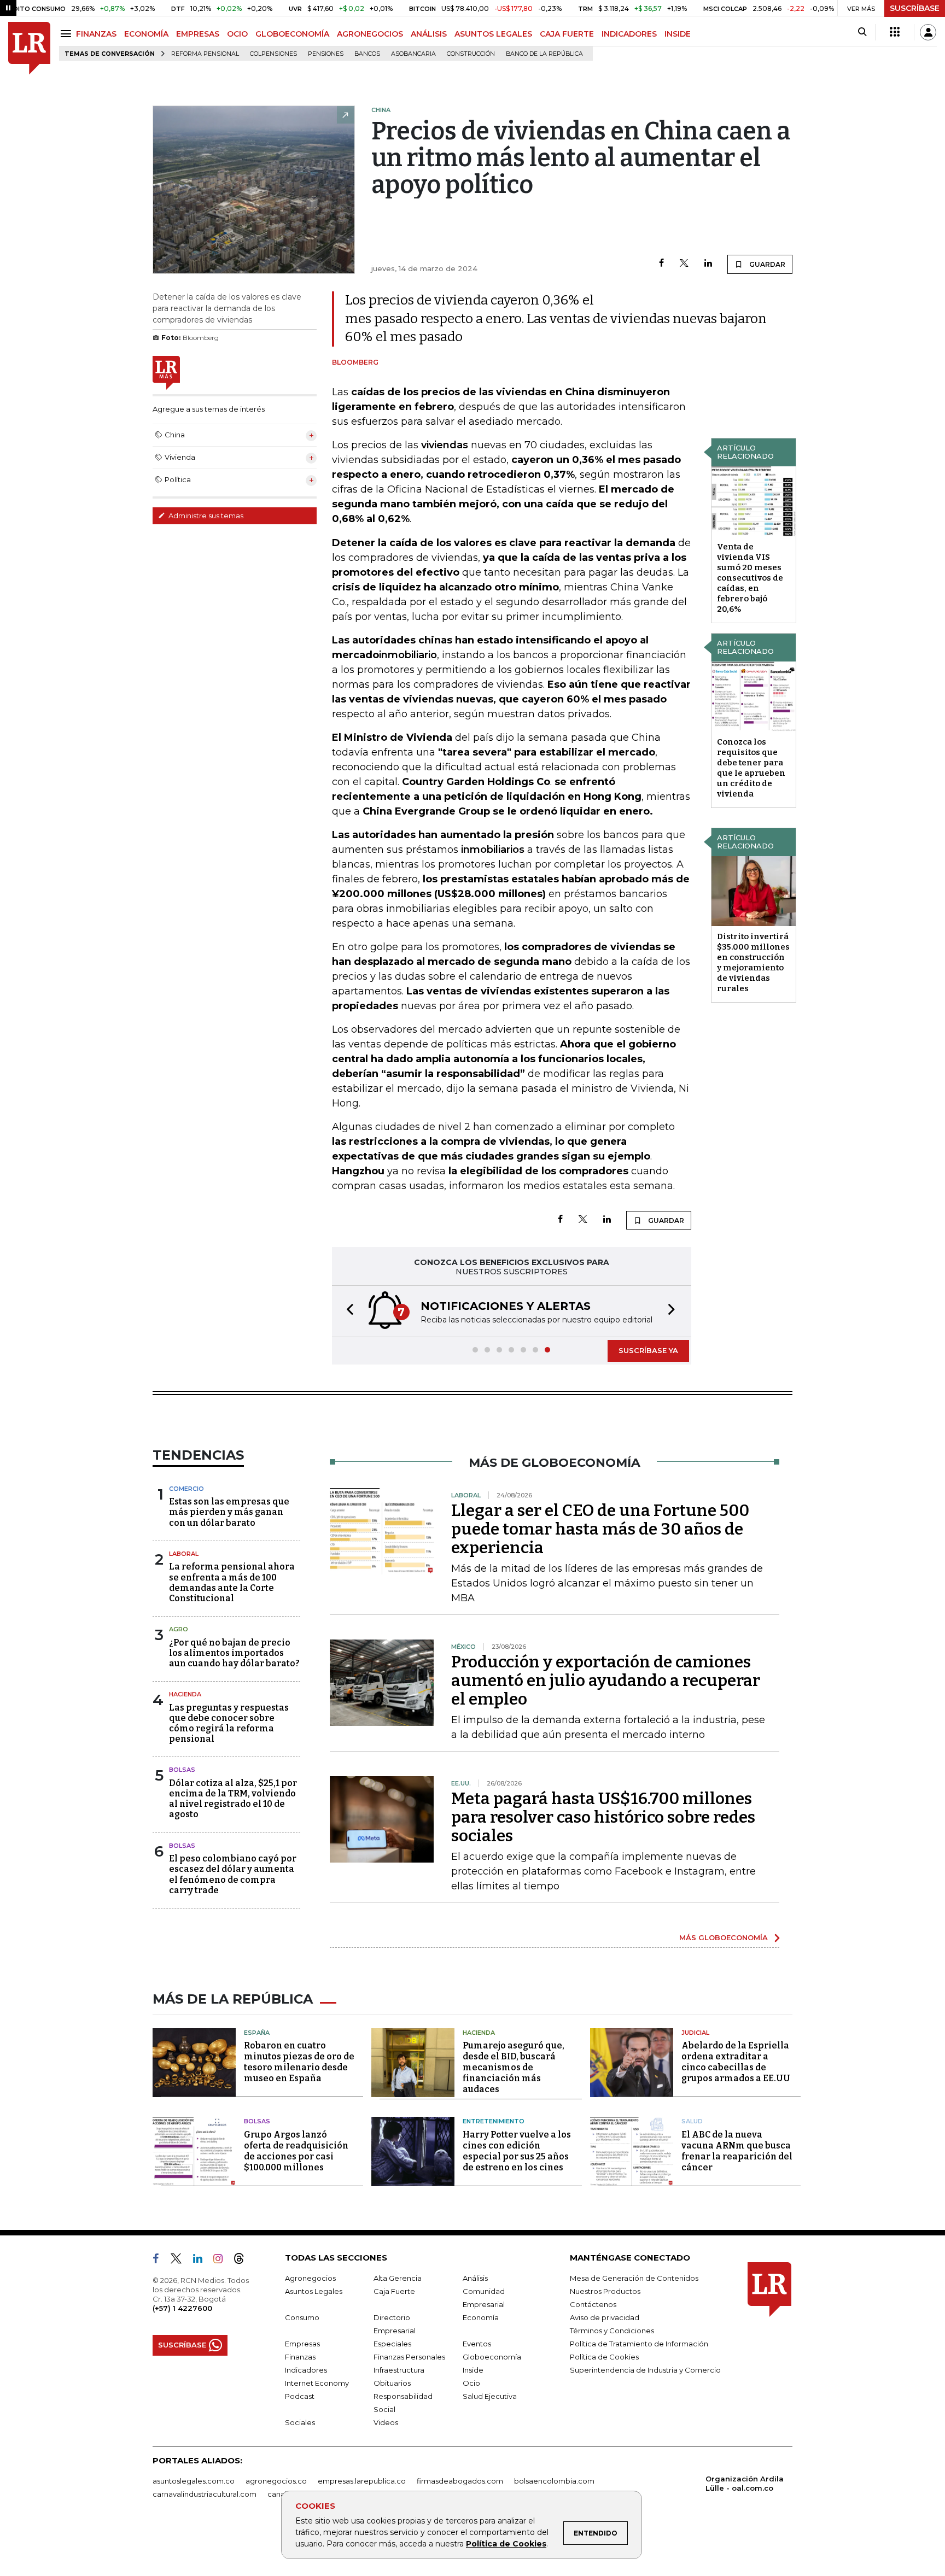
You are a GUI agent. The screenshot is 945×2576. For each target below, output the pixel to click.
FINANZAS (96, 34)
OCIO (237, 34)
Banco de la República (544, 54)
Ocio (471, 2383)
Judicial (695, 2033)
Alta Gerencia (398, 2278)
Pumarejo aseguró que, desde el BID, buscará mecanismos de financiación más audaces (514, 2067)
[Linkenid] (202, 2261)
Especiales (392, 2344)
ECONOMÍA (146, 34)
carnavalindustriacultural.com (205, 2494)
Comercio (186, 1489)
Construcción (471, 54)
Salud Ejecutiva (490, 2396)
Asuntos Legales (314, 2291)
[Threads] (243, 2261)
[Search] (862, 32)
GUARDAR (766, 264)
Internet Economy (317, 2383)
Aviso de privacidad (605, 2317)
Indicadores (306, 2370)
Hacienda (185, 1694)
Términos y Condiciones (612, 2331)
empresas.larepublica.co (362, 2481)
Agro (179, 1629)
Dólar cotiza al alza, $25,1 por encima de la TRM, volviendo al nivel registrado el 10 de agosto (233, 1799)
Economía (481, 2317)
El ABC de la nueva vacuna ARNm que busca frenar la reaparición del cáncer (737, 2151)
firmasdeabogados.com (460, 2481)
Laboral (184, 1554)
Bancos (367, 54)
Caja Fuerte (394, 2291)
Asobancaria (413, 54)
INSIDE (678, 34)
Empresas (302, 2344)
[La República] (29, 48)
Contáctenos (593, 2304)
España (257, 2033)
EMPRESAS (198, 34)
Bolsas (182, 1770)
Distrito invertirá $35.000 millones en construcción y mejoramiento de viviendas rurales (753, 962)
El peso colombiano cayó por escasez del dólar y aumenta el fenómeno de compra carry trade (233, 1874)
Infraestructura (399, 2370)
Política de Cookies (506, 2544)
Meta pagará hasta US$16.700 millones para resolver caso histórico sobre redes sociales (603, 1817)
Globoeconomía (492, 2357)
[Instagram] (222, 2261)
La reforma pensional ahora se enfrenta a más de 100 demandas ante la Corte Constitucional (232, 1582)
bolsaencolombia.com (554, 2481)
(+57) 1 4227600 (182, 2308)
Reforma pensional (205, 54)
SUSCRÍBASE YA (648, 1350)
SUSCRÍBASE (915, 8)
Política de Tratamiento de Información (639, 2344)
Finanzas (300, 2357)
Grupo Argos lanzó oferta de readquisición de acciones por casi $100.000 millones (296, 2151)
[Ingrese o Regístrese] (928, 32)
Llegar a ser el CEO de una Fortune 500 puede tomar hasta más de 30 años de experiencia (600, 1529)
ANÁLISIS (429, 34)
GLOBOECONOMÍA (292, 34)
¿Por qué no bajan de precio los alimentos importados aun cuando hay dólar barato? (234, 1653)
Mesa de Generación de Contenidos (634, 2278)
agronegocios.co (276, 2481)
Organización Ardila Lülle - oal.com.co (745, 2483)
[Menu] (68, 34)
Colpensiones (273, 54)
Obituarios (392, 2383)
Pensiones (326, 54)
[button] (347, 1311)
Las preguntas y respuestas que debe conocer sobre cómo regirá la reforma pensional (229, 1723)
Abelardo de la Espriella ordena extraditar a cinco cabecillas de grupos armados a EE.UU (736, 2062)
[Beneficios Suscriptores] (895, 32)
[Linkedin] (708, 264)
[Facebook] (661, 264)
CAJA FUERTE (567, 34)
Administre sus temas (205, 516)
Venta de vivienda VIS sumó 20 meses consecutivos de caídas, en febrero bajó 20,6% (750, 578)
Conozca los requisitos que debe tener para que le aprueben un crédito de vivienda (751, 768)
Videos (386, 2422)
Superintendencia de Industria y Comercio (645, 2370)
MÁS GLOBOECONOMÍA (724, 1937)
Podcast (300, 2396)
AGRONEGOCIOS (370, 34)
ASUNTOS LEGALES (493, 34)
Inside (473, 2370)
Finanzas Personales (409, 2357)
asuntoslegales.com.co (194, 2481)
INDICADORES (629, 34)
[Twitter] (684, 264)
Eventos (477, 2344)
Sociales (300, 2422)
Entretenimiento (494, 2121)
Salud (692, 2121)
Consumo (302, 2317)
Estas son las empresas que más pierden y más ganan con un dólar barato (229, 1512)
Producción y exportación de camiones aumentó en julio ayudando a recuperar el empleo (606, 1681)
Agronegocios (310, 2278)
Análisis (475, 2278)
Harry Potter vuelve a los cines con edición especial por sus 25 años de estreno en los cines (517, 2151)
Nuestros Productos (605, 2291)
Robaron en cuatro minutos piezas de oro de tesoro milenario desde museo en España (299, 2062)
